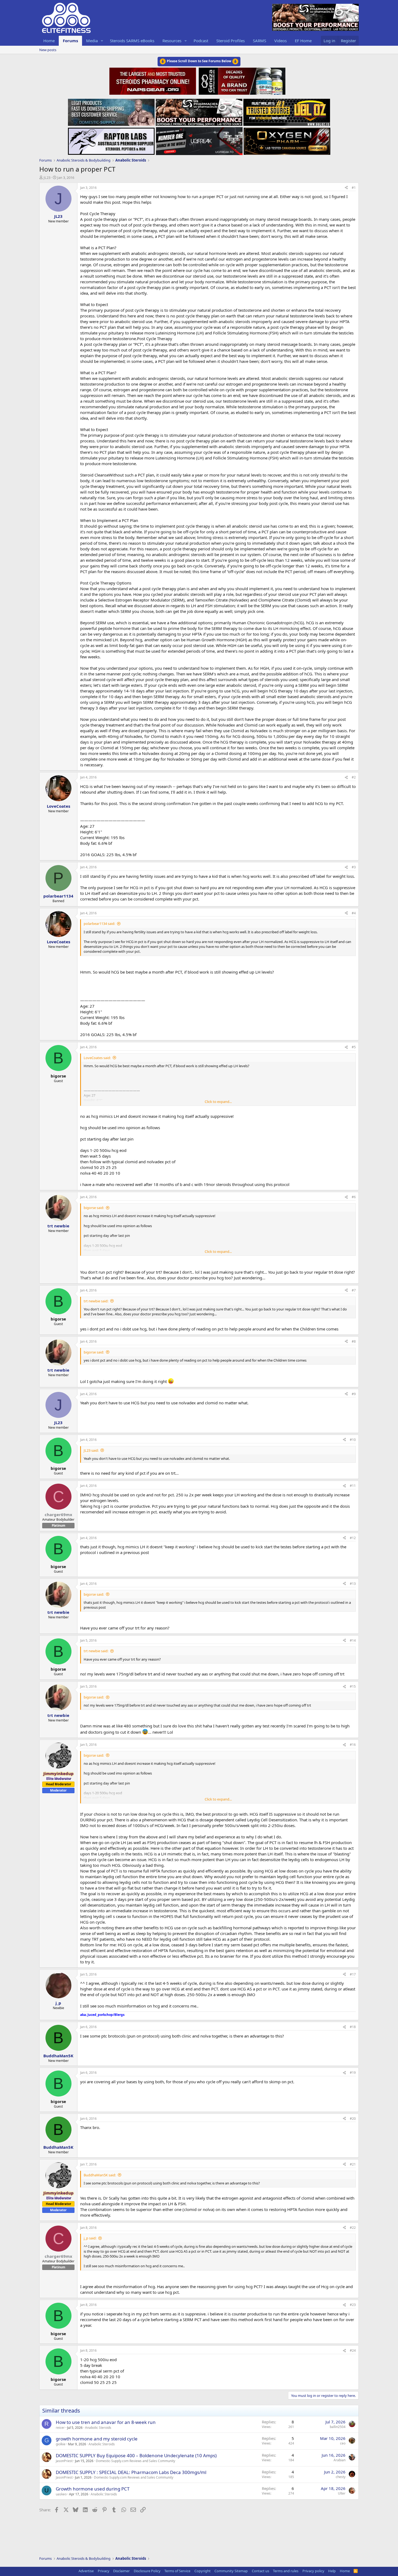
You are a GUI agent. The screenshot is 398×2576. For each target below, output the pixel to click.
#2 (354, 777)
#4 (354, 913)
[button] (102, 41)
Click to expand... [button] (218, 1102)
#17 (353, 1974)
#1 (354, 188)
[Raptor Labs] (111, 140)
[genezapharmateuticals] (241, 80)
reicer (60, 2428)
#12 (353, 1538)
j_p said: (90, 2238)
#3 (354, 867)
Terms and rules (286, 2571)
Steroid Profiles (231, 41)
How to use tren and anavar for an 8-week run (106, 2422)
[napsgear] (153, 80)
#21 (353, 2164)
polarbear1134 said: (99, 924)
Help (332, 2571)
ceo (343, 2443)
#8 (354, 1341)
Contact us (260, 2571)
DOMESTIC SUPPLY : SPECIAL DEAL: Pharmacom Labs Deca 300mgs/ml (131, 2472)
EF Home (303, 41)
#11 (353, 1486)
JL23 (47, 178)
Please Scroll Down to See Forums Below (199, 61)
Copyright (203, 2571)
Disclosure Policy (147, 2571)
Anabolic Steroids (98, 2428)
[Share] (346, 188)
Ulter (342, 2493)
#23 (353, 2305)
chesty (341, 2477)
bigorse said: (94, 1208)
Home (49, 41)
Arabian (340, 2460)
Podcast (201, 41)
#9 (354, 1394)
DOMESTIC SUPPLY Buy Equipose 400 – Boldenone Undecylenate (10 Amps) (136, 2455)
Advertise (86, 2571)
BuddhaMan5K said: (100, 2175)
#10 (353, 1440)
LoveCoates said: (97, 1058)
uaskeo (61, 2494)
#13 (353, 1584)
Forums (70, 41)
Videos (280, 41)
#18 (353, 2027)
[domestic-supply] (111, 111)
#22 (353, 2228)
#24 (353, 2350)
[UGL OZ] (287, 111)
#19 (353, 2073)
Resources (172, 41)
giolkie (61, 2444)
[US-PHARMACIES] (199, 111)
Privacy (104, 2571)
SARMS (260, 41)
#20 (353, 2119)
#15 (353, 1686)
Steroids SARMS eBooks (132, 41)
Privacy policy (313, 2571)
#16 (353, 1745)
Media (92, 41)
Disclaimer (121, 2571)
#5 (354, 1047)
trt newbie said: (96, 1301)
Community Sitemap (231, 2571)
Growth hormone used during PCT (93, 2489)
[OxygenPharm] (287, 140)
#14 (353, 1640)
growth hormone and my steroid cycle (97, 2439)
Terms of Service (177, 2571)
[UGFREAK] (199, 140)
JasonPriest (64, 2461)
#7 (354, 1290)
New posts (48, 50)
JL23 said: (91, 1450)
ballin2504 (338, 2427)
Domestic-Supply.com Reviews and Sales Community (136, 2461)
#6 (354, 1197)
